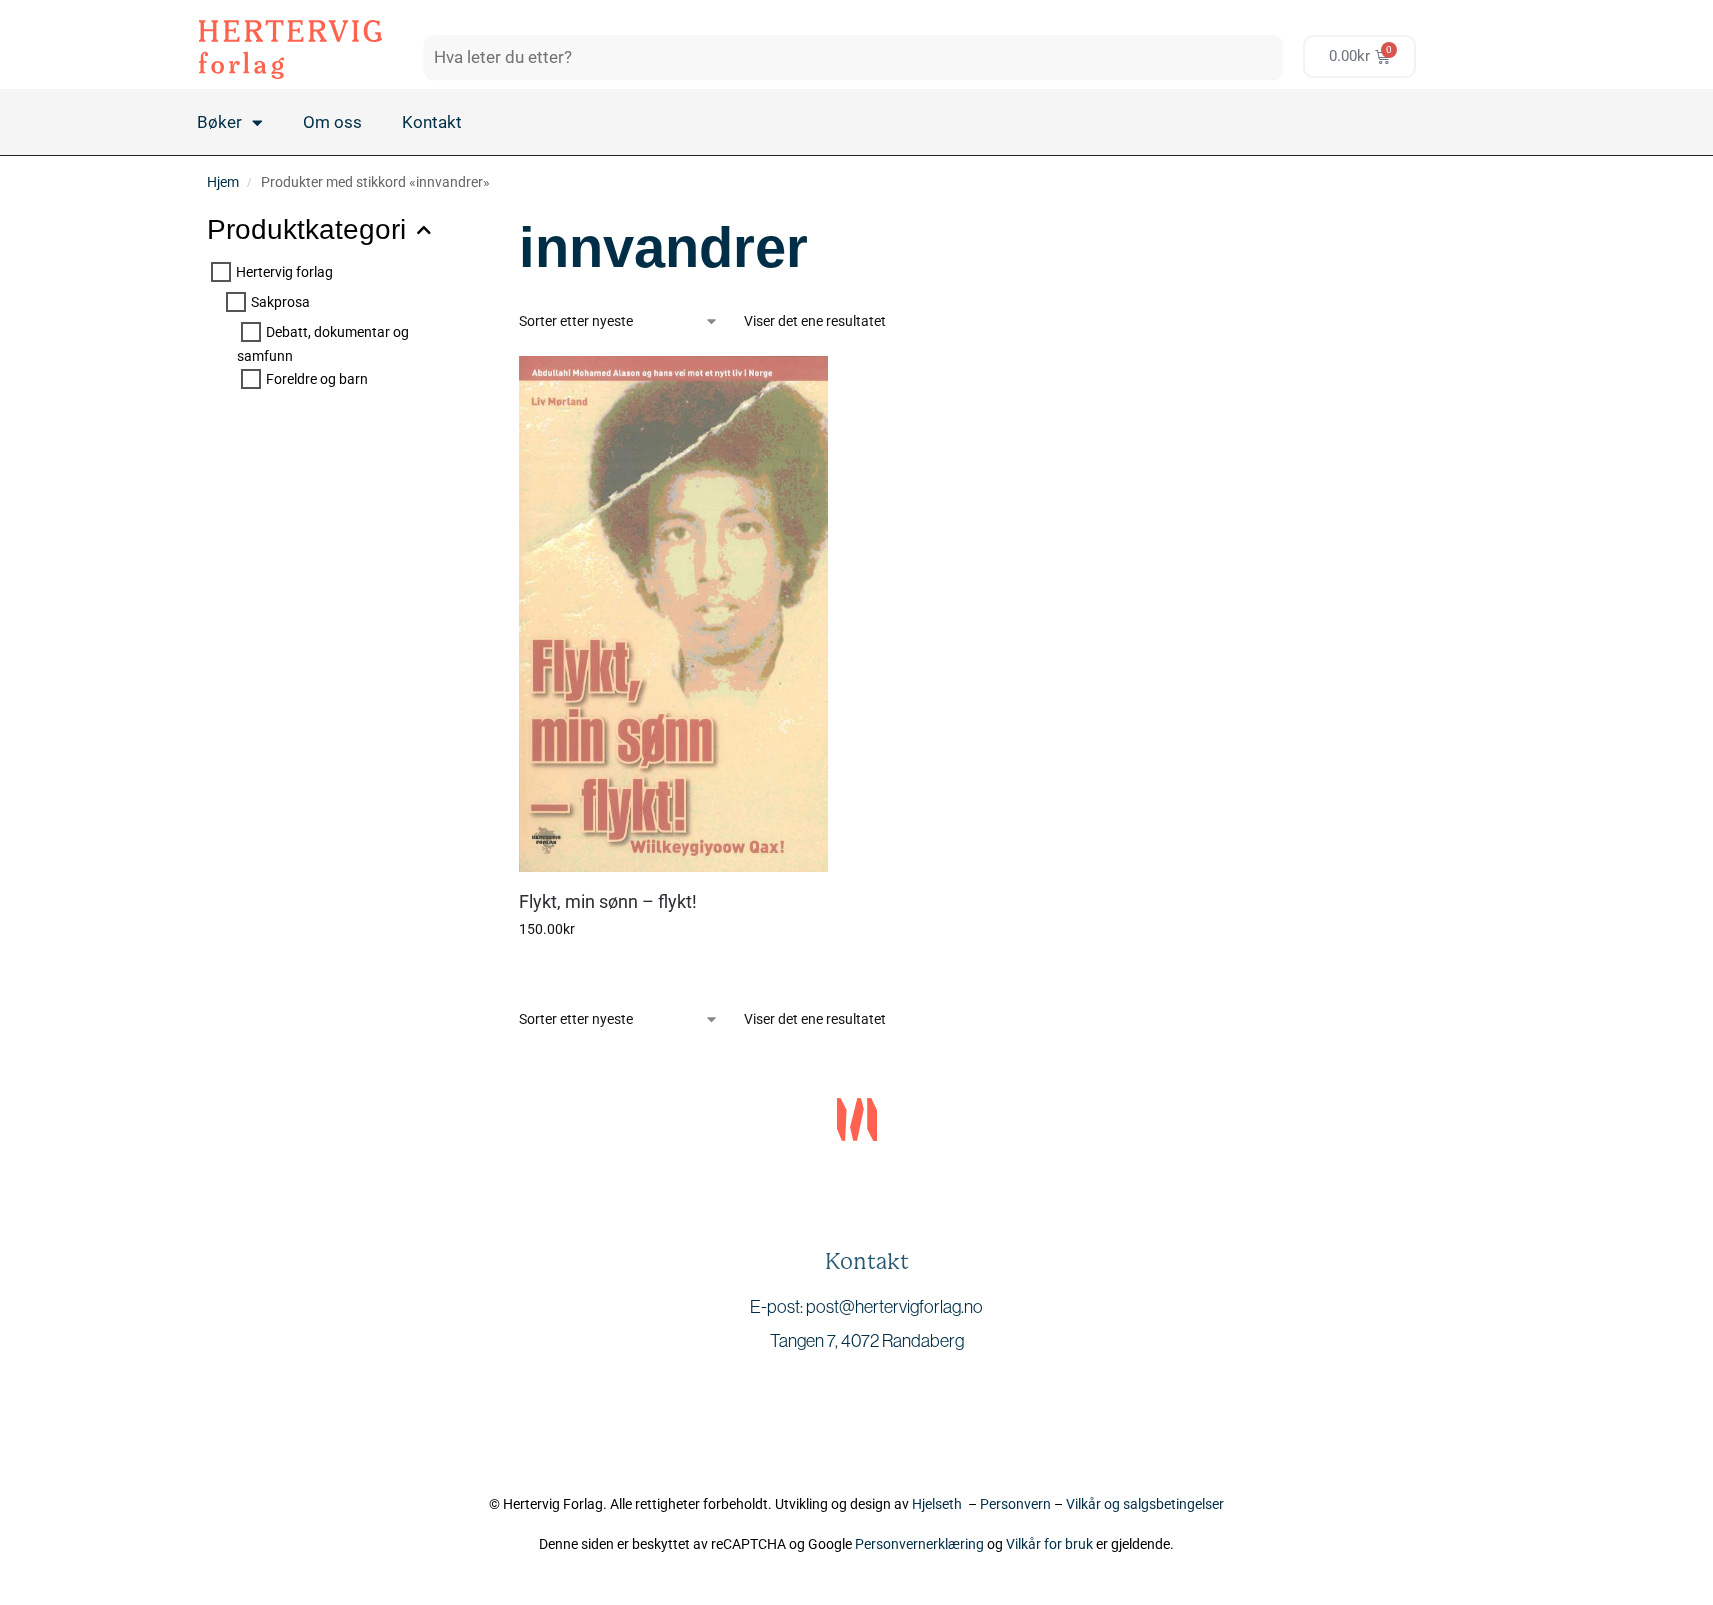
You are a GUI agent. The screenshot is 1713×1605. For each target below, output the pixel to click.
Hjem (223, 182)
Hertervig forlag (284, 271)
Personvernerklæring (919, 1544)
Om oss (332, 122)
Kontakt (432, 122)
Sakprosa (280, 302)
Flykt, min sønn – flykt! (608, 901)
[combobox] (853, 57)
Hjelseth (940, 1504)
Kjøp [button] (673, 972)
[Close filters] (434, 221)
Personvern (1015, 1504)
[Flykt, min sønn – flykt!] (673, 614)
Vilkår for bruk (1049, 1544)
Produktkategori (306, 229)
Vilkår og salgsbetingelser (1145, 1504)
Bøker (219, 122)
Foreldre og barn (317, 379)
